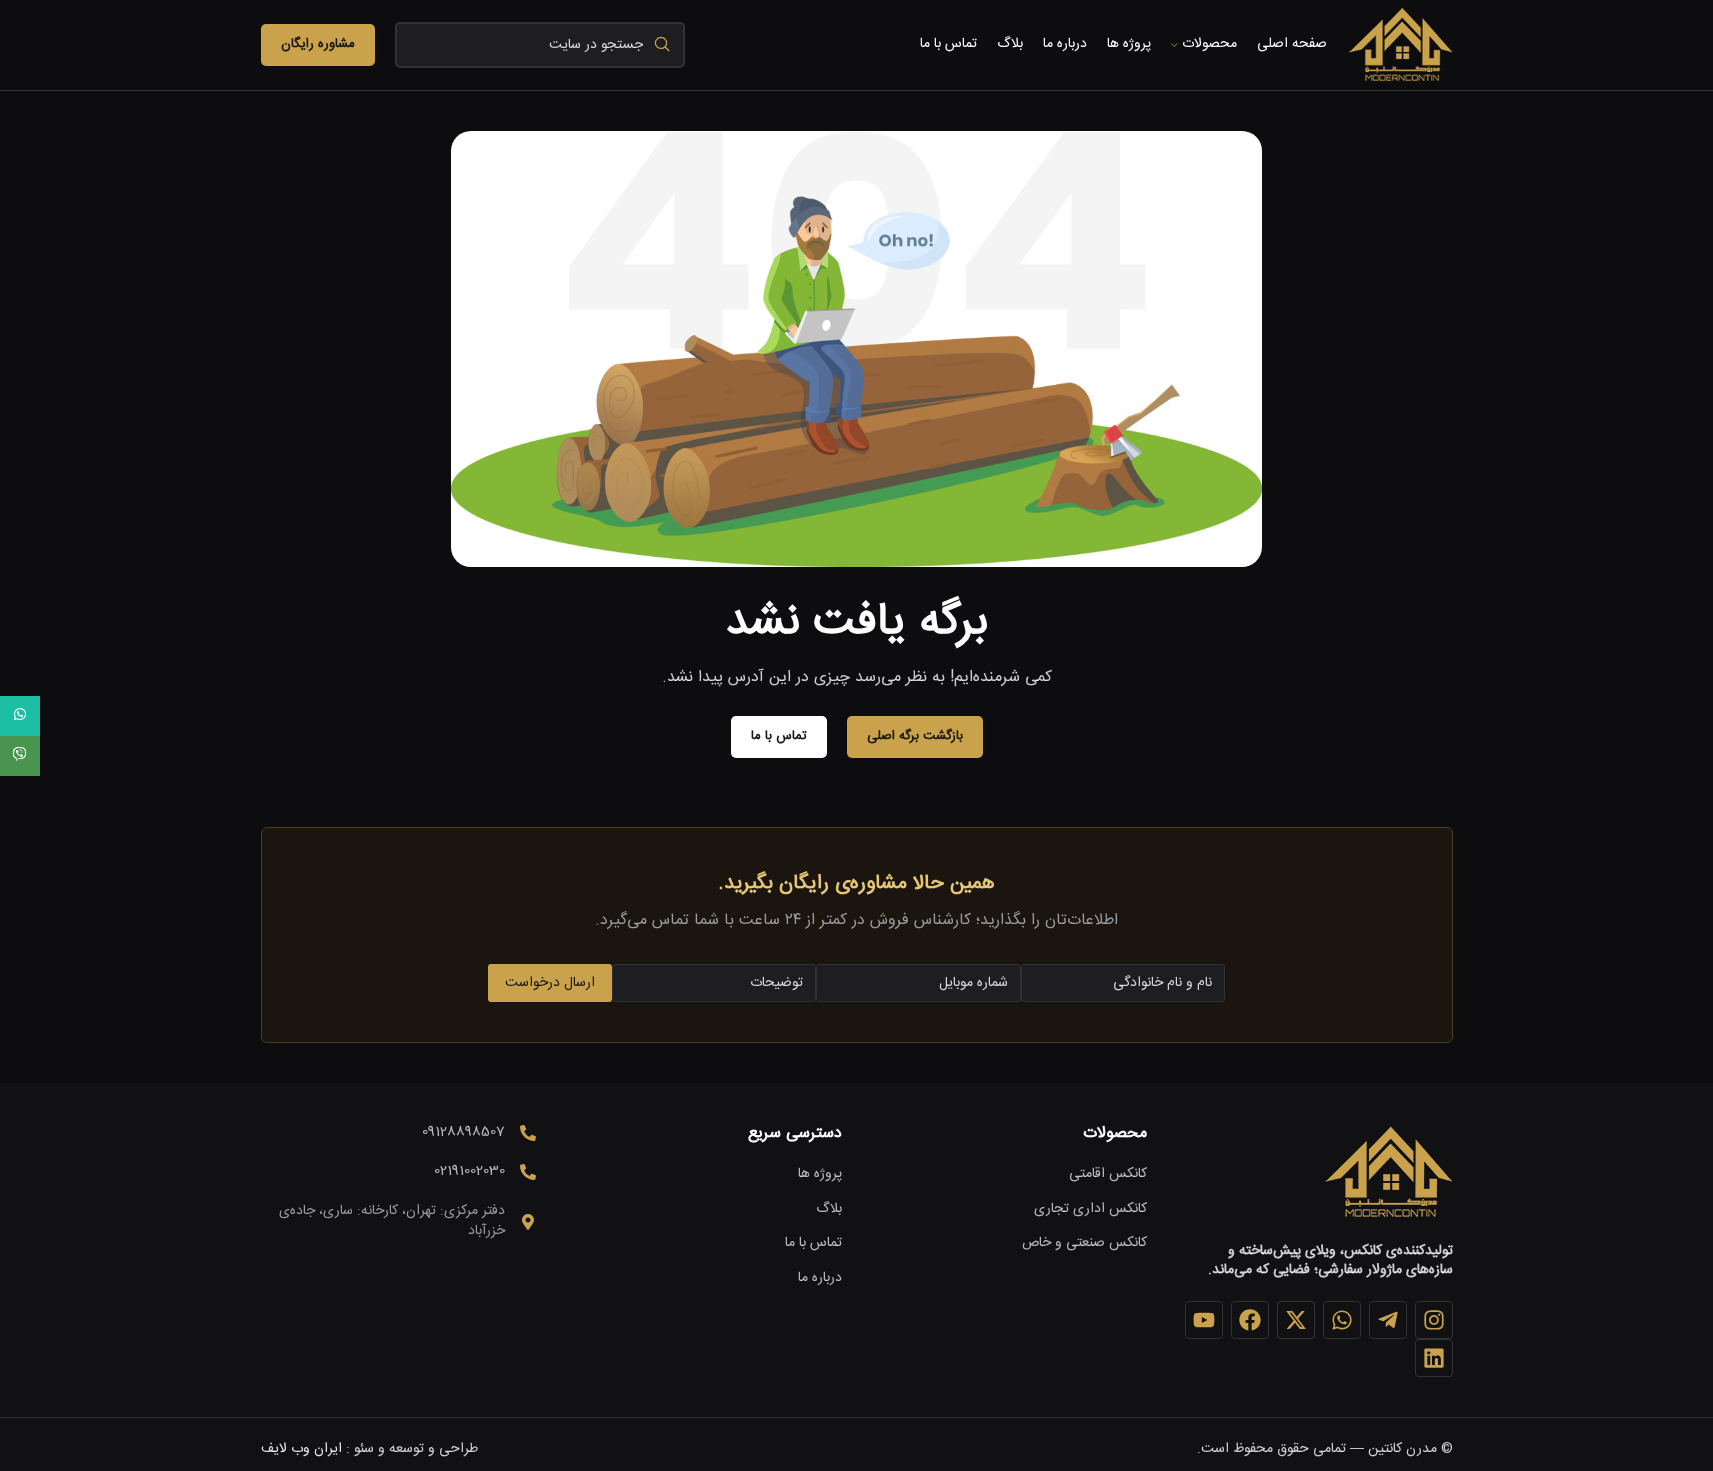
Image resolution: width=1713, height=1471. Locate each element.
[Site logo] (1399, 46)
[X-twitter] (1296, 1320)
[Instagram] (1434, 1320)
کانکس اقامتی (1108, 1175)
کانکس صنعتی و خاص (1084, 1244)
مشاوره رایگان (318, 44)
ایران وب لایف (301, 1449)
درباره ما (820, 1279)
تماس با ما (813, 1244)
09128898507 (463, 1132)
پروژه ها (820, 1175)
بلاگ (829, 1210)
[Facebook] (1250, 1320)
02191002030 (469, 1171)
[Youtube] (1204, 1320)
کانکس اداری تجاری (1090, 1210)
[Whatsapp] (1342, 1320)
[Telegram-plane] (1388, 1320)
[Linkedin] (1434, 1358)
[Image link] (1388, 1173)
